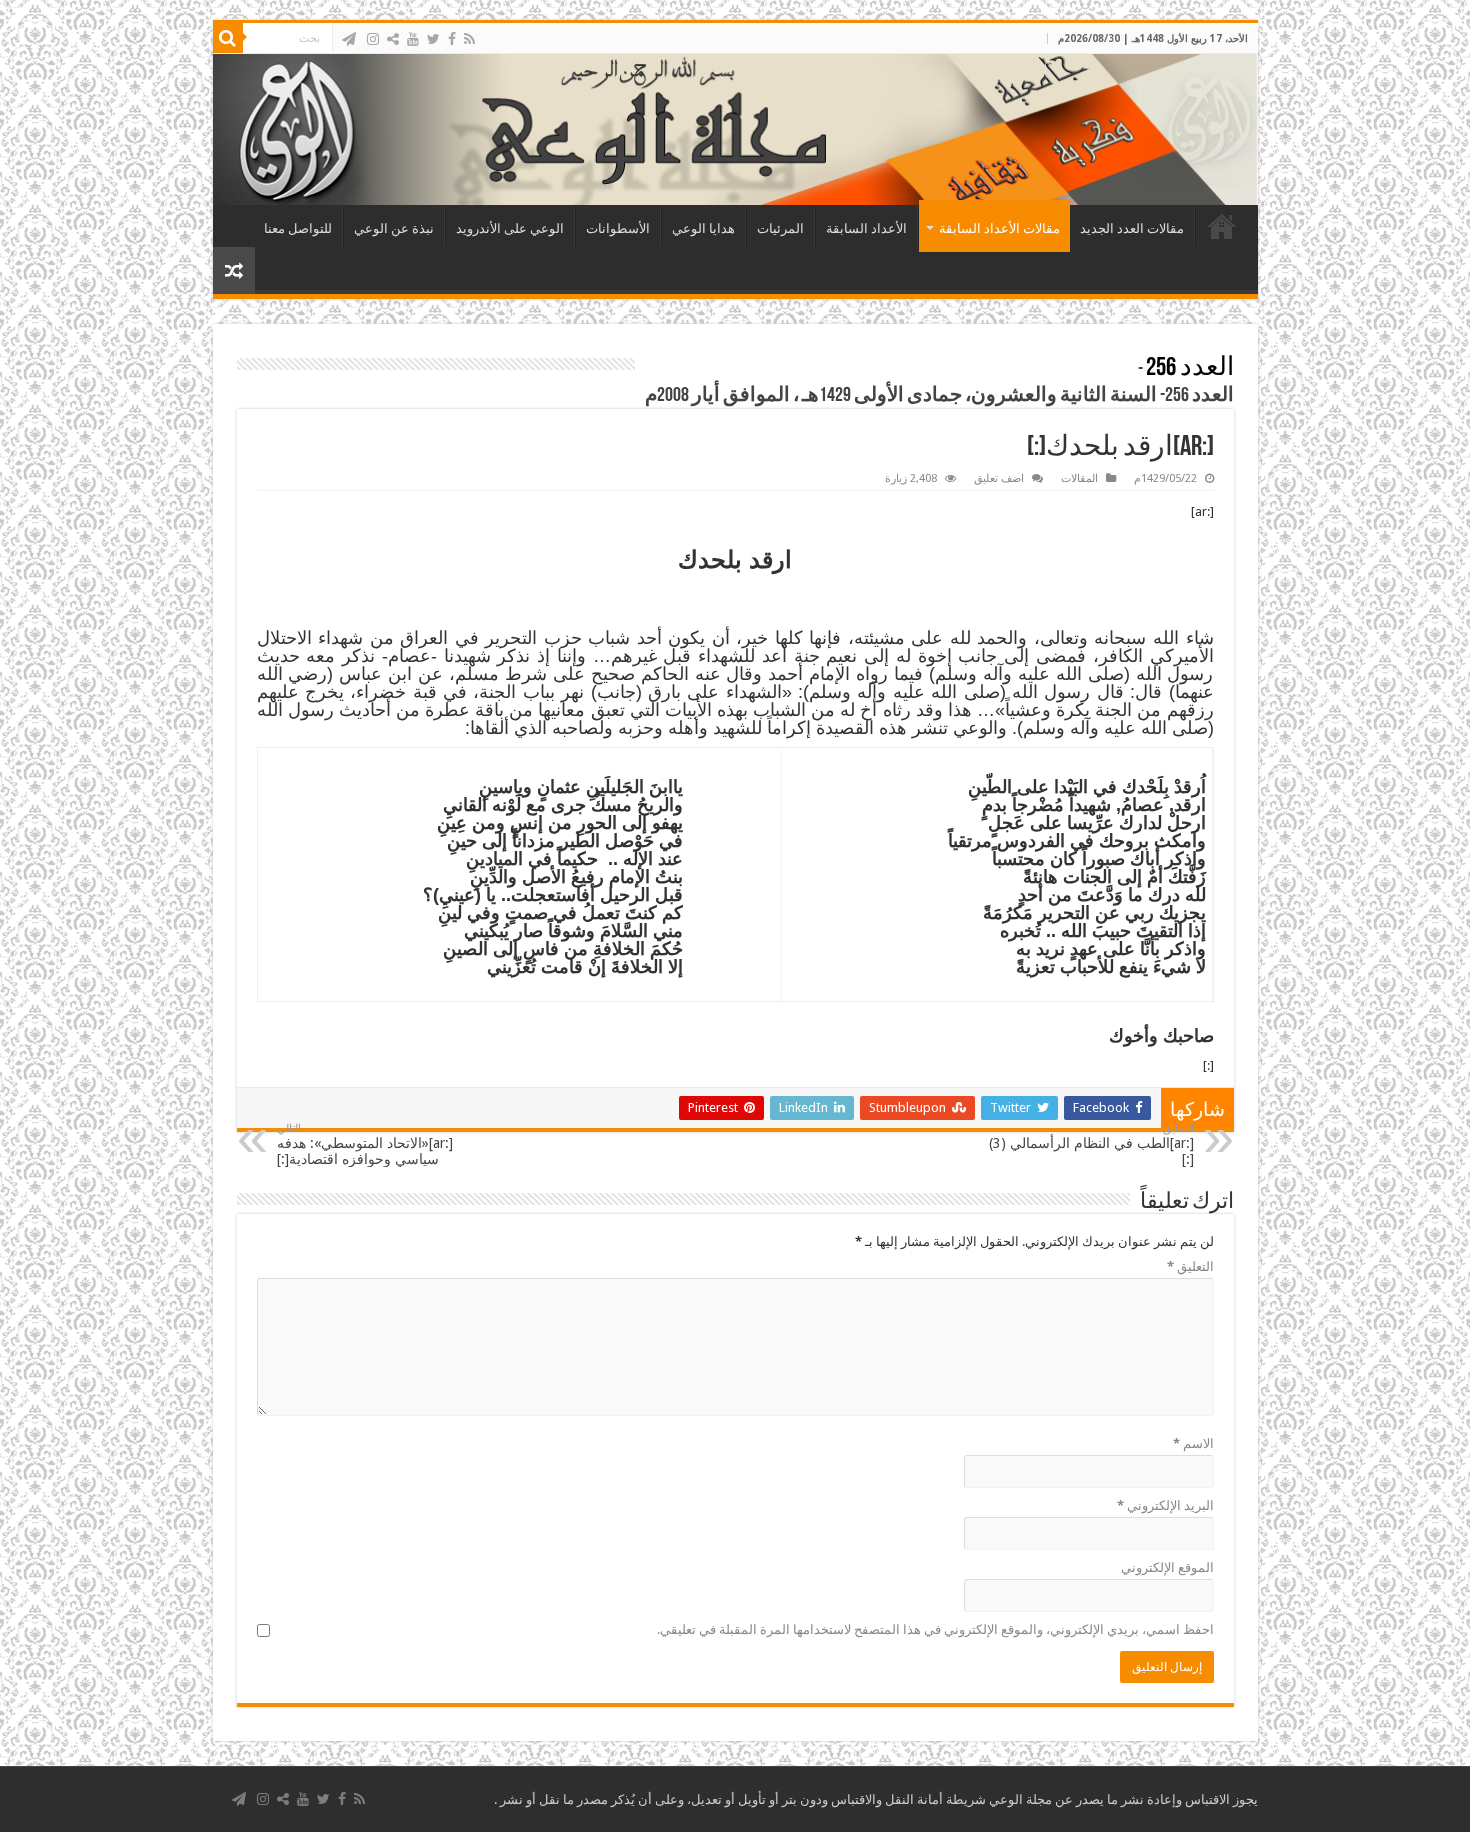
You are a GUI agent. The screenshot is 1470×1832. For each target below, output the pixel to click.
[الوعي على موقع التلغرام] (349, 39)
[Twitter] (433, 39)
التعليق (1190, 1266)
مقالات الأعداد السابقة (999, 228)
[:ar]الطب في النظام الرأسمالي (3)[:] (1091, 1144)
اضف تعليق (999, 478)
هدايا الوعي (703, 228)
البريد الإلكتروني (1165, 1505)
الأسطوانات (618, 228)
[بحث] (228, 38)
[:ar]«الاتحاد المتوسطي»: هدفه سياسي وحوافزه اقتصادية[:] (365, 1144)
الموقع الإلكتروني (1167, 1567)
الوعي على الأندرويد (510, 228)
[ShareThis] (393, 39)
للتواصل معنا (298, 228)
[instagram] (373, 39)
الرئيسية (1222, 226)
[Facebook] (452, 39)
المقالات (1079, 478)
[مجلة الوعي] (735, 129)
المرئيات (780, 228)
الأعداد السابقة (866, 228)
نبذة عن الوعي (394, 228)
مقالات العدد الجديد (1132, 228)
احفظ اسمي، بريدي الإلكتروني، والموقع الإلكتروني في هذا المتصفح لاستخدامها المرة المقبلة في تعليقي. (935, 1629)
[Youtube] (413, 39)
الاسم (1193, 1443)
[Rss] (469, 39)
